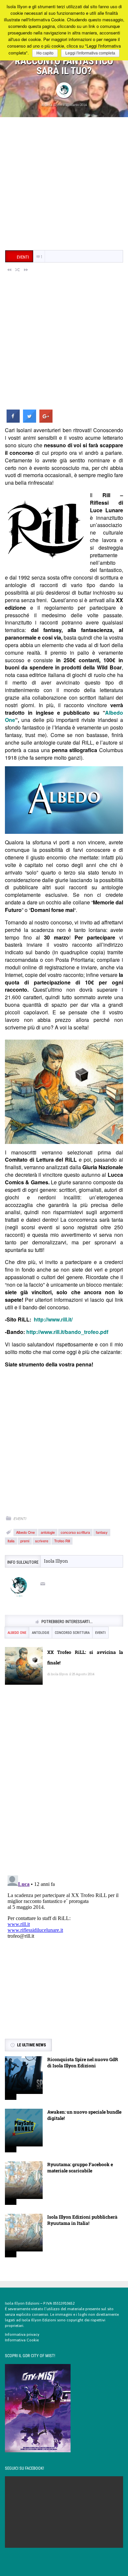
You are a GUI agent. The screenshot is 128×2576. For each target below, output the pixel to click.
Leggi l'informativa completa (90, 53)
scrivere (42, 1541)
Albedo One (25, 1532)
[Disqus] (64, 1785)
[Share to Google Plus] (46, 421)
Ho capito (45, 53)
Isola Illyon (53, 105)
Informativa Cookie (22, 2340)
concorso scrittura (75, 1532)
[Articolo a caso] (18, 269)
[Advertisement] (64, 184)
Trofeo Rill (62, 1541)
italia (11, 1541)
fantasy (102, 1532)
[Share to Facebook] (13, 421)
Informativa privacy (22, 2334)
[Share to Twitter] (30, 421)
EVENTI (20, 1519)
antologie (48, 1532)
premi (25, 1541)
